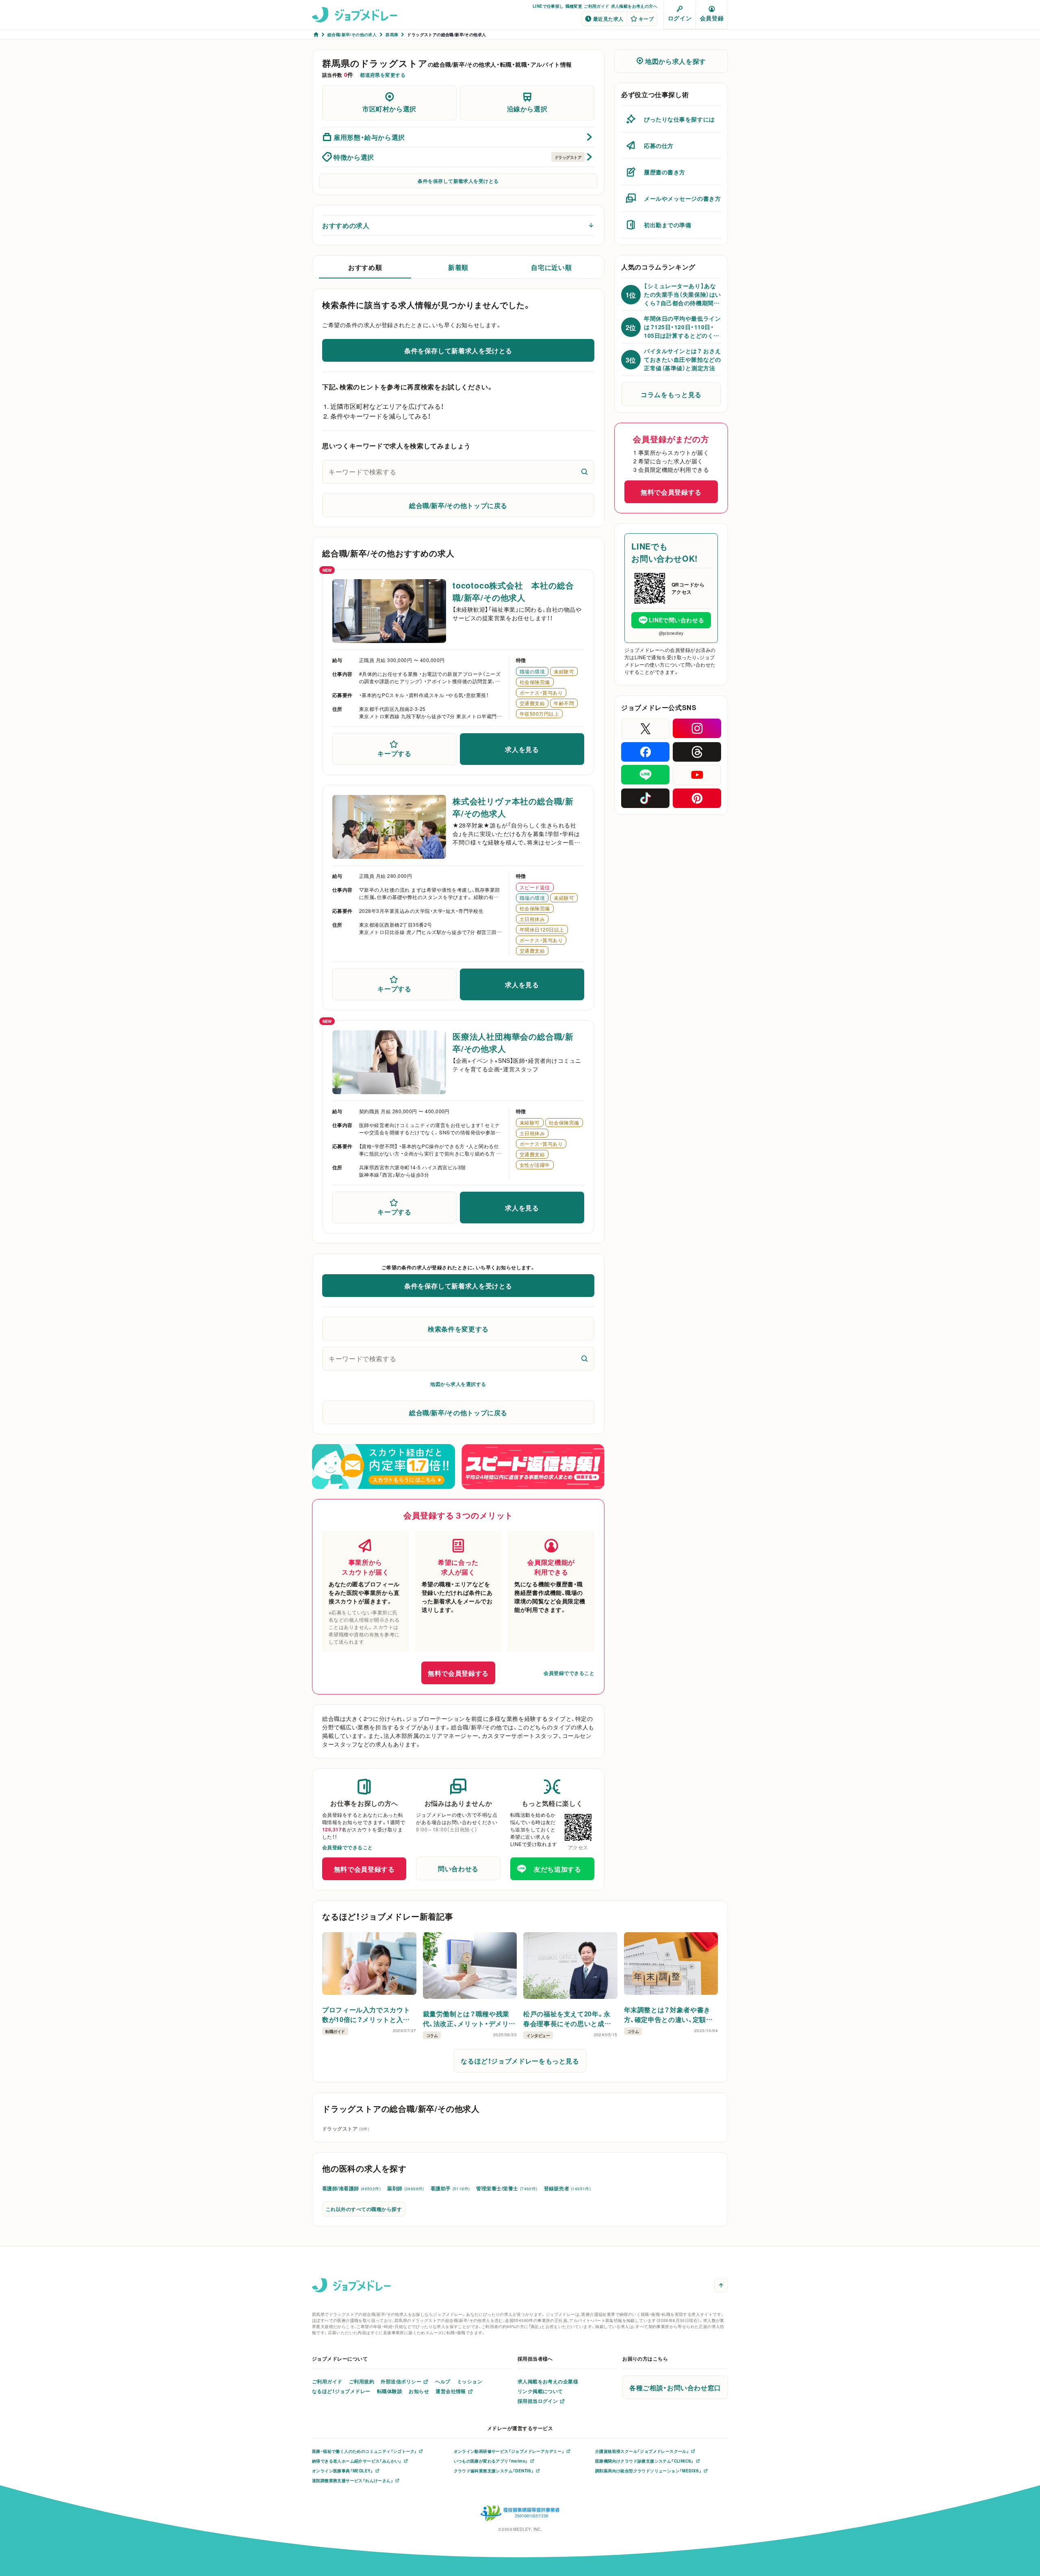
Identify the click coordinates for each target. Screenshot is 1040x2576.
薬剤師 (406, 2188)
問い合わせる (458, 1868)
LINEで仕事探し (548, 6)
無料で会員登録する (458, 1673)
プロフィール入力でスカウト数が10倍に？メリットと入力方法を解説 (366, 2014)
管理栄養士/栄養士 (507, 2188)
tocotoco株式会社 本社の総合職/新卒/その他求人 (513, 591)
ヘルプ (443, 2381)
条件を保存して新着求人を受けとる (458, 181)
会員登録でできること (569, 1673)
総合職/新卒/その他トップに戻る (458, 505)
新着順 (458, 267)
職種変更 (574, 6)
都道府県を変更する (383, 75)
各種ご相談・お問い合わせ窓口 (675, 2387)
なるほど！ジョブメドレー (341, 2391)
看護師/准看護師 (351, 2188)
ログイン (680, 18)
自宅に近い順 (551, 267)
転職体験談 (390, 2391)
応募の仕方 (659, 146)
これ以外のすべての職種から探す (364, 2209)
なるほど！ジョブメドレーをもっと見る (520, 2061)
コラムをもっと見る (671, 394)
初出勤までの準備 (667, 225)
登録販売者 (568, 2188)
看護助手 (450, 2188)
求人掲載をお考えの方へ (634, 6)
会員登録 (712, 18)
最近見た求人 (608, 19)
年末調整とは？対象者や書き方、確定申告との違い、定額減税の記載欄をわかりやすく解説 (668, 2014)
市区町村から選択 (389, 109)
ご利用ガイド (596, 6)
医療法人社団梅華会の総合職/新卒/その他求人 (513, 1042)
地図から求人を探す (676, 61)
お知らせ (419, 2391)
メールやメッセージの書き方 (682, 198)
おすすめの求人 (346, 225)
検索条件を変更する (458, 1329)
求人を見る (522, 749)
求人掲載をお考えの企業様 (548, 2381)
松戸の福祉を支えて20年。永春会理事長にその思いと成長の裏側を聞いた (567, 2018)
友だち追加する (557, 1869)
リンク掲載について (540, 2391)
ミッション (470, 2381)
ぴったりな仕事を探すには (679, 119)
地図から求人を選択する (458, 1384)
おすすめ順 (365, 267)
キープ (646, 19)
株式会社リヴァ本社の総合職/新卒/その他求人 (513, 807)
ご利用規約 (362, 2381)
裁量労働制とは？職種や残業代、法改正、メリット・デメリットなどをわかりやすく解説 (469, 2018)
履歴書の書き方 (665, 172)
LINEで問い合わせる (676, 620)
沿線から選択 (527, 109)
